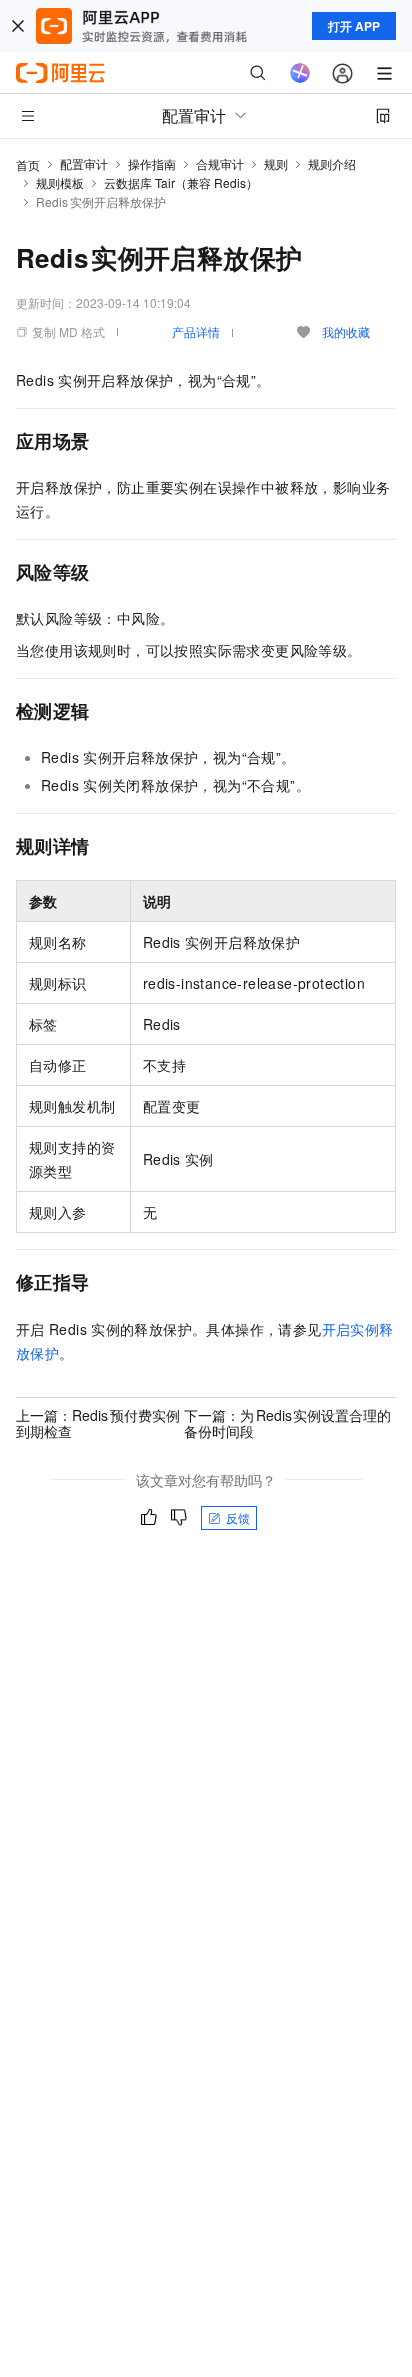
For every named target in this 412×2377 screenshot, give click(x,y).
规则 (276, 163)
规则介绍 (332, 163)
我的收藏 (346, 331)
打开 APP (354, 26)
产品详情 (196, 331)
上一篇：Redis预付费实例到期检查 (98, 1423)
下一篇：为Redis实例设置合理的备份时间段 (288, 1423)
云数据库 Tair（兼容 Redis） (181, 182)
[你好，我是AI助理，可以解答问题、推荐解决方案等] (300, 73)
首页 (28, 164)
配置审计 (84, 163)
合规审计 (220, 163)
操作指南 (152, 163)
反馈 (238, 1517)
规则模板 (60, 182)
